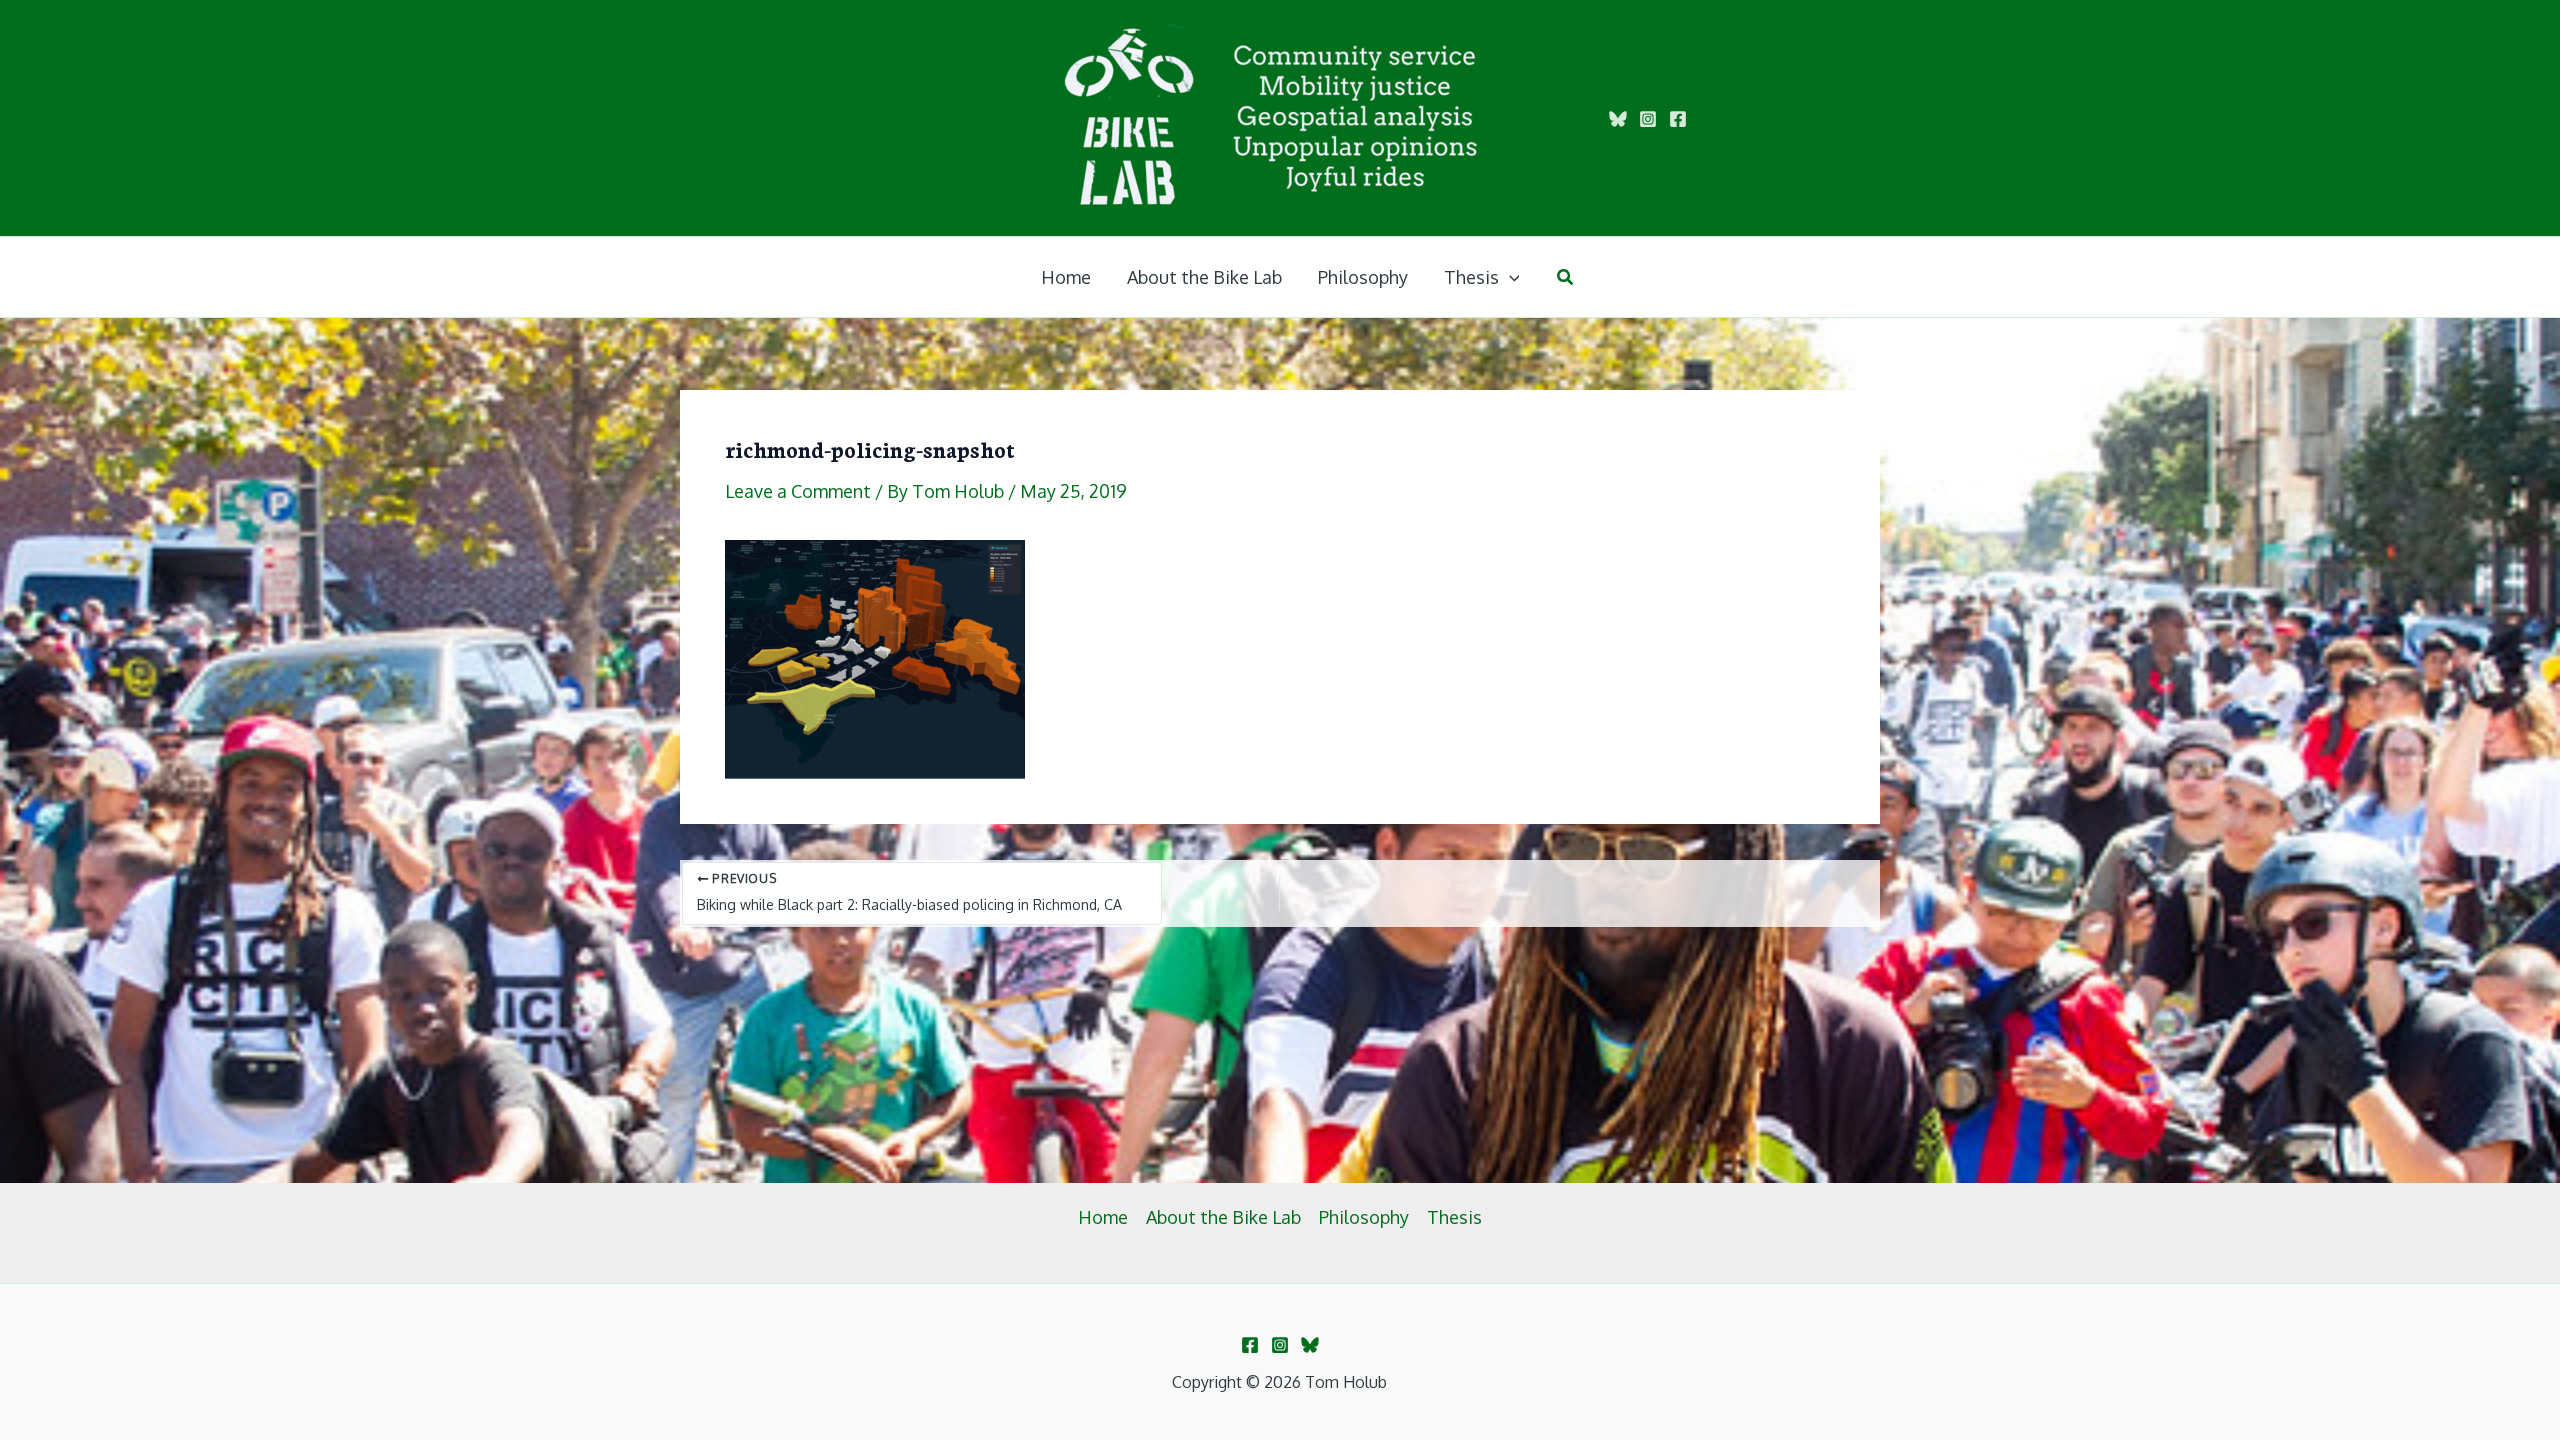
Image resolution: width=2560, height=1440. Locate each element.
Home (1103, 1217)
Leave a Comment (798, 491)
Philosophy (1364, 1217)
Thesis (1454, 1217)
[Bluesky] (1618, 119)
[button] (1509, 277)
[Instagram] (1648, 119)
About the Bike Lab (1223, 1217)
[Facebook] (1678, 119)
